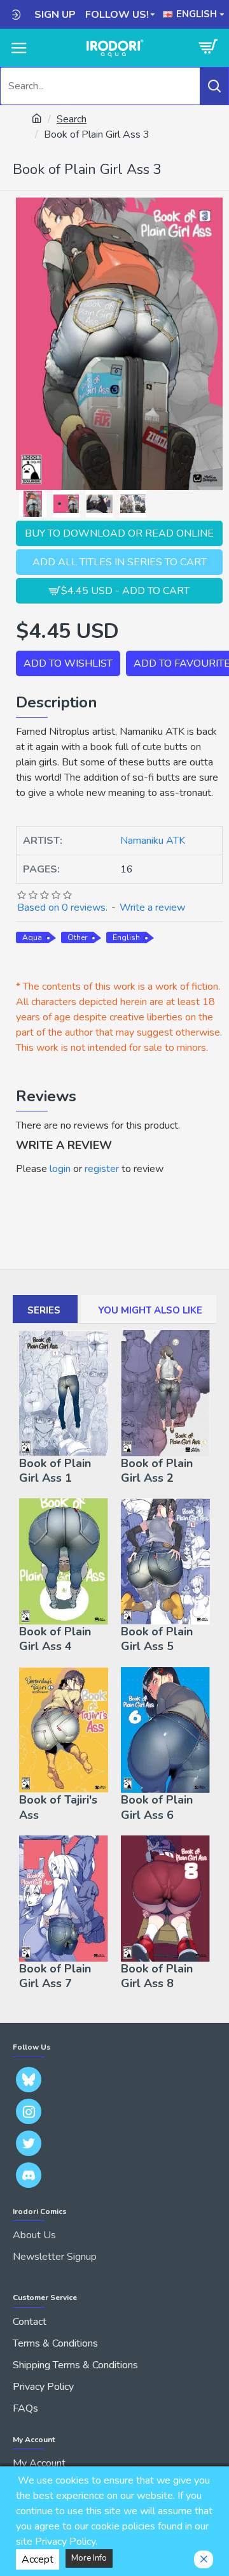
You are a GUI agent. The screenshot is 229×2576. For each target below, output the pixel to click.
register (102, 1169)
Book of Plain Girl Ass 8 (157, 1976)
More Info (89, 2558)
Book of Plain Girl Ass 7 (55, 1976)
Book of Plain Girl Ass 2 (157, 1471)
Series (44, 1310)
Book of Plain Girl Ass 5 (157, 1639)
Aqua (32, 937)
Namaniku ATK (153, 841)
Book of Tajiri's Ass (58, 1807)
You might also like (150, 1310)
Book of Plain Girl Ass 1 (55, 1471)
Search (72, 119)
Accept (38, 2559)
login (60, 1169)
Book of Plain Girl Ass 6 (157, 1807)
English (126, 937)
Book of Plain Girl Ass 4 (55, 1639)
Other (77, 937)
